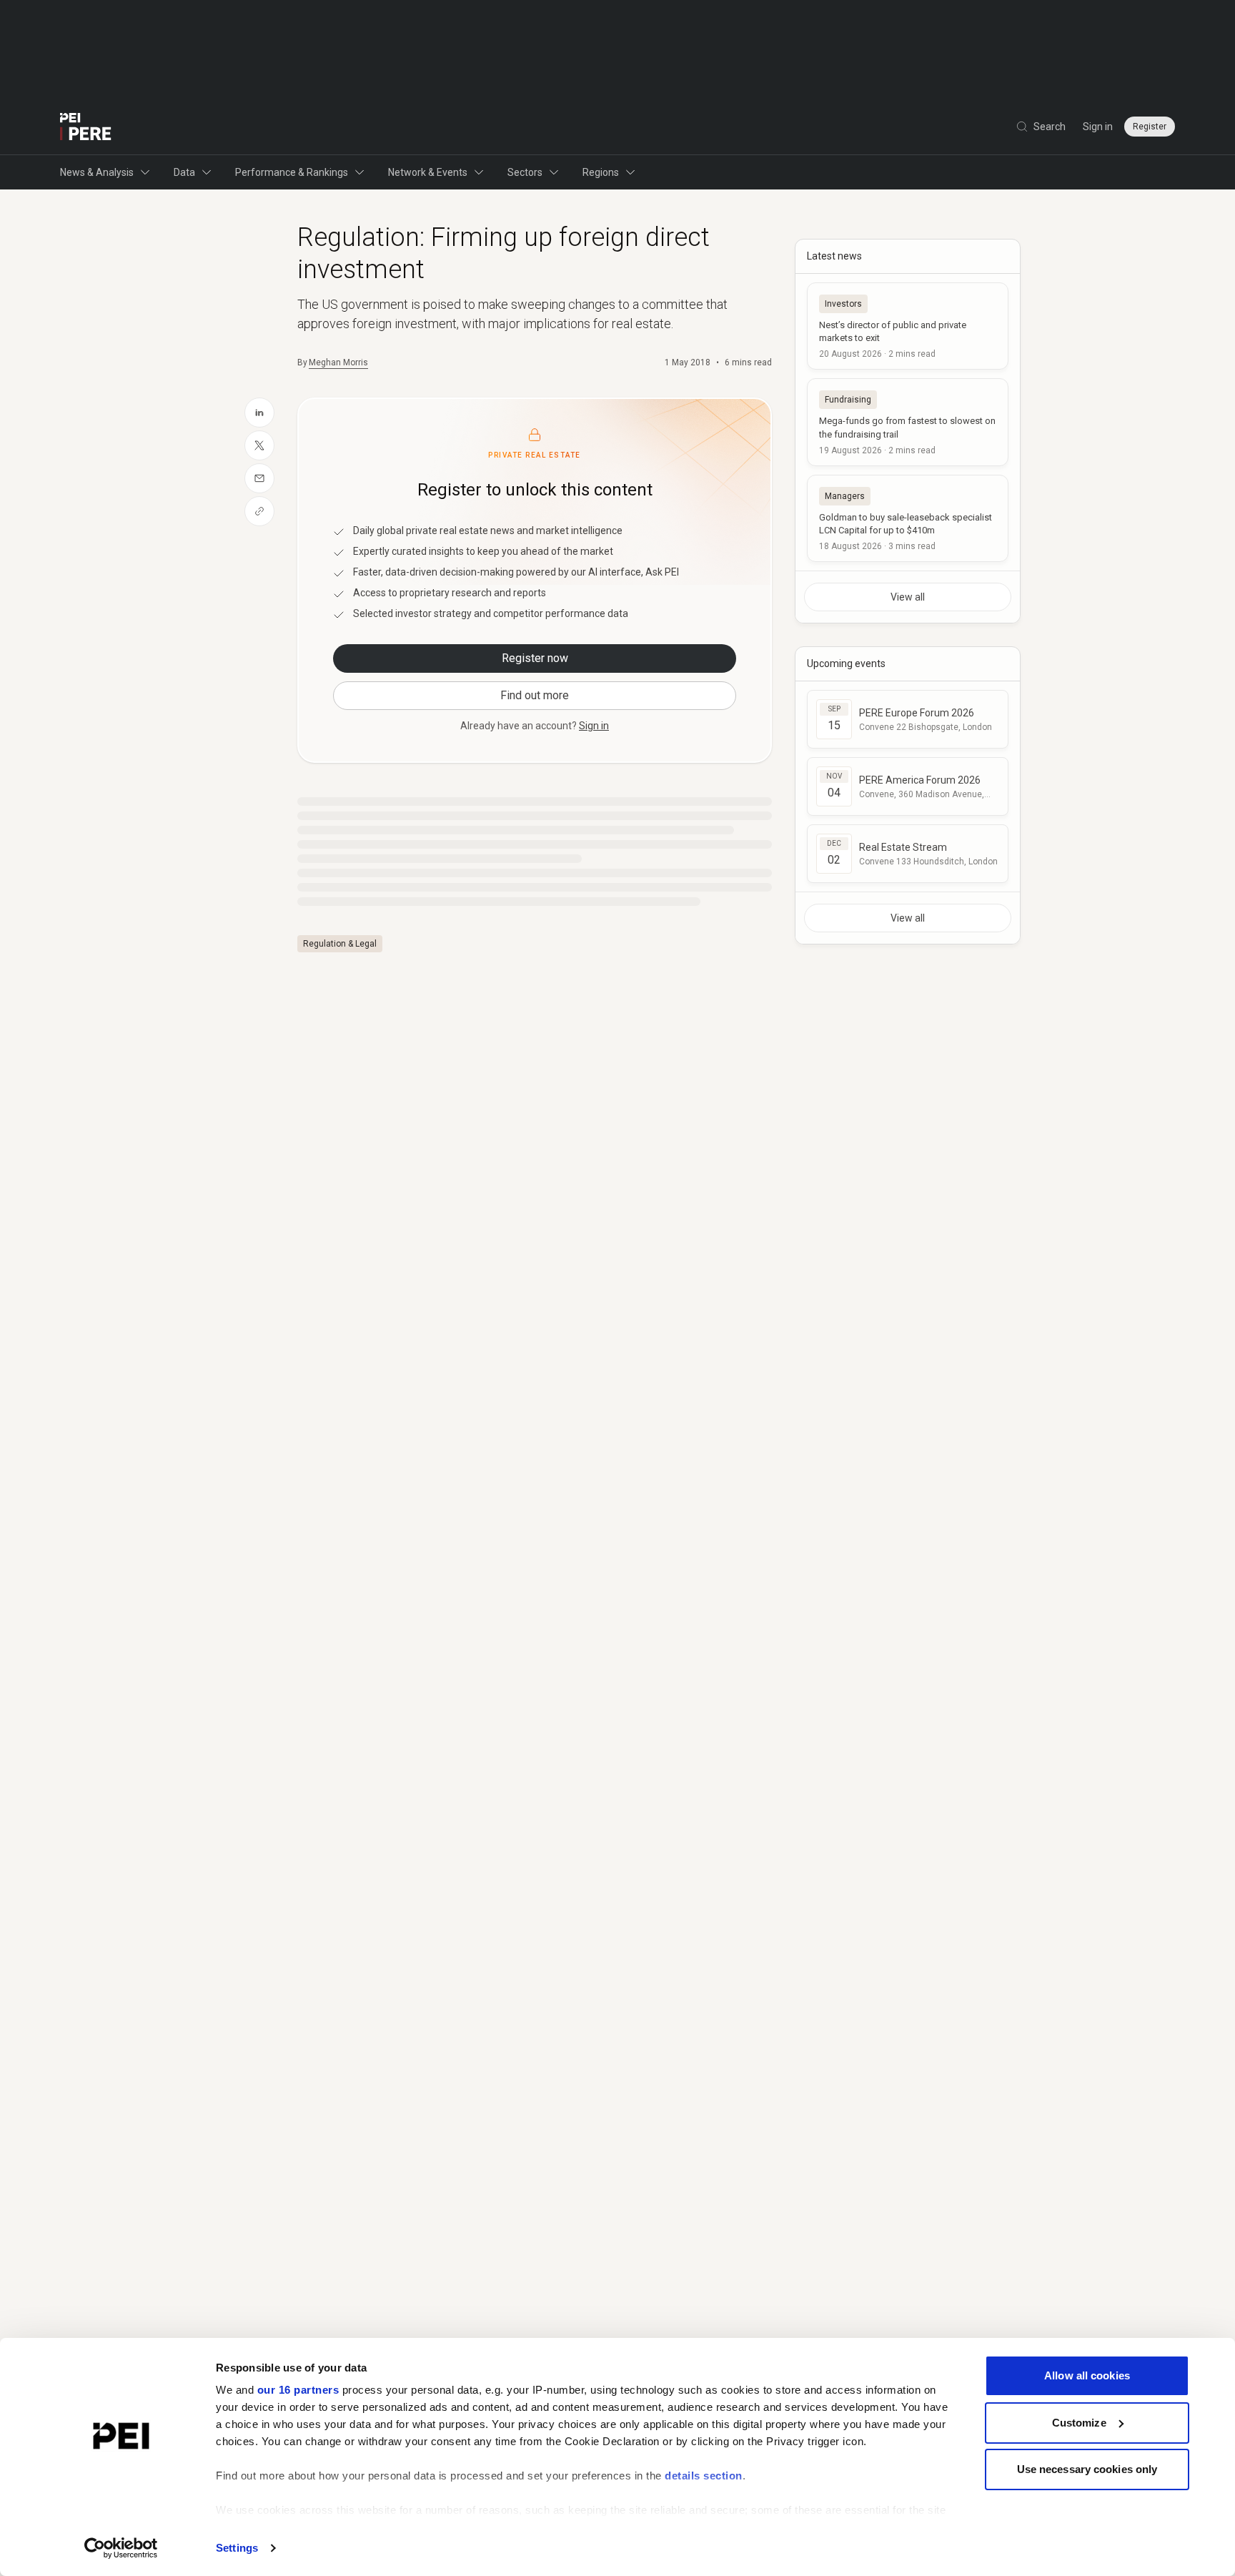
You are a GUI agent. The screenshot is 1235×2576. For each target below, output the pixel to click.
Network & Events (428, 172)
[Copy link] (259, 511)
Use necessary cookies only (1087, 2469)
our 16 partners (298, 2390)
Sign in (1098, 127)
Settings (237, 2548)
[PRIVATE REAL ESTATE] (86, 127)
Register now (535, 658)
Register (1150, 127)
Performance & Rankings (292, 172)
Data (184, 172)
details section (704, 2476)
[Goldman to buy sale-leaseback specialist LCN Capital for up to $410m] (908, 518)
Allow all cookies (1087, 2375)
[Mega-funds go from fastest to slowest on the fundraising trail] (908, 422)
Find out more (535, 695)
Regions (601, 172)
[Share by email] (259, 478)
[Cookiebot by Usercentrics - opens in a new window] (121, 2548)
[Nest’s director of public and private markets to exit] (908, 326)
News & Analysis (97, 172)
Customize (1079, 2423)
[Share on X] (259, 445)
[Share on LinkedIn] (259, 413)
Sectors (525, 172)
